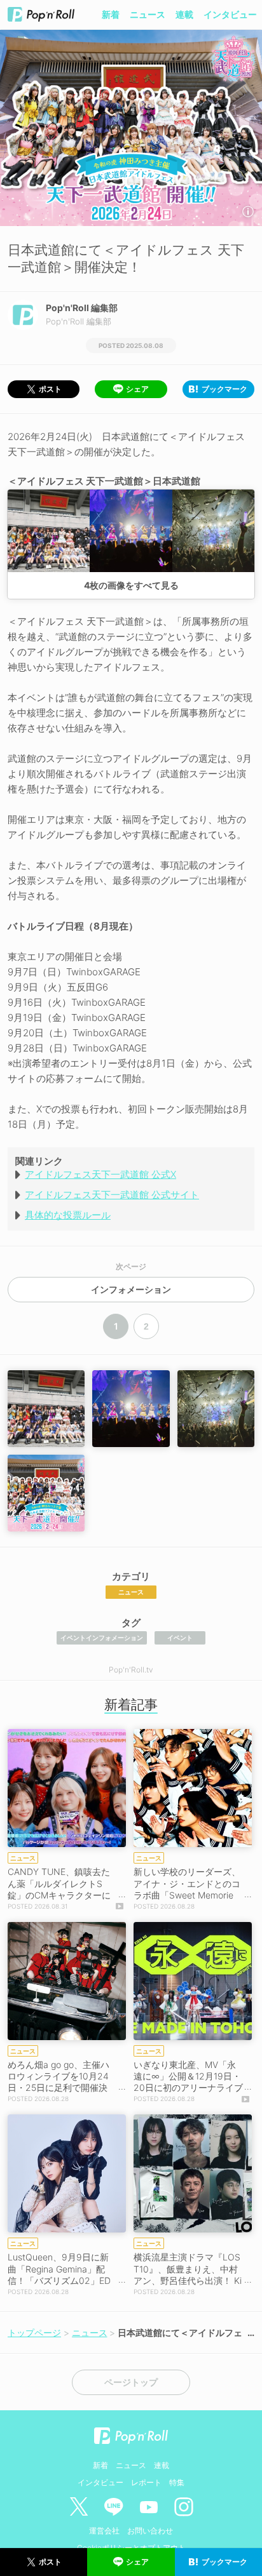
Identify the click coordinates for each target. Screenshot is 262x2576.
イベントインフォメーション (102, 1638)
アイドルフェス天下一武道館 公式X (100, 1174)
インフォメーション (131, 1290)
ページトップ (131, 2382)
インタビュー (230, 14)
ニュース (148, 14)
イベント (180, 1638)
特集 (177, 2482)
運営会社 (104, 2531)
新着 (111, 14)
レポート (146, 2482)
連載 (184, 14)
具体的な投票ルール (68, 1215)
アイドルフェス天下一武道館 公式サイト (112, 1195)
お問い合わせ (150, 2531)
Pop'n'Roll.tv (131, 1670)
